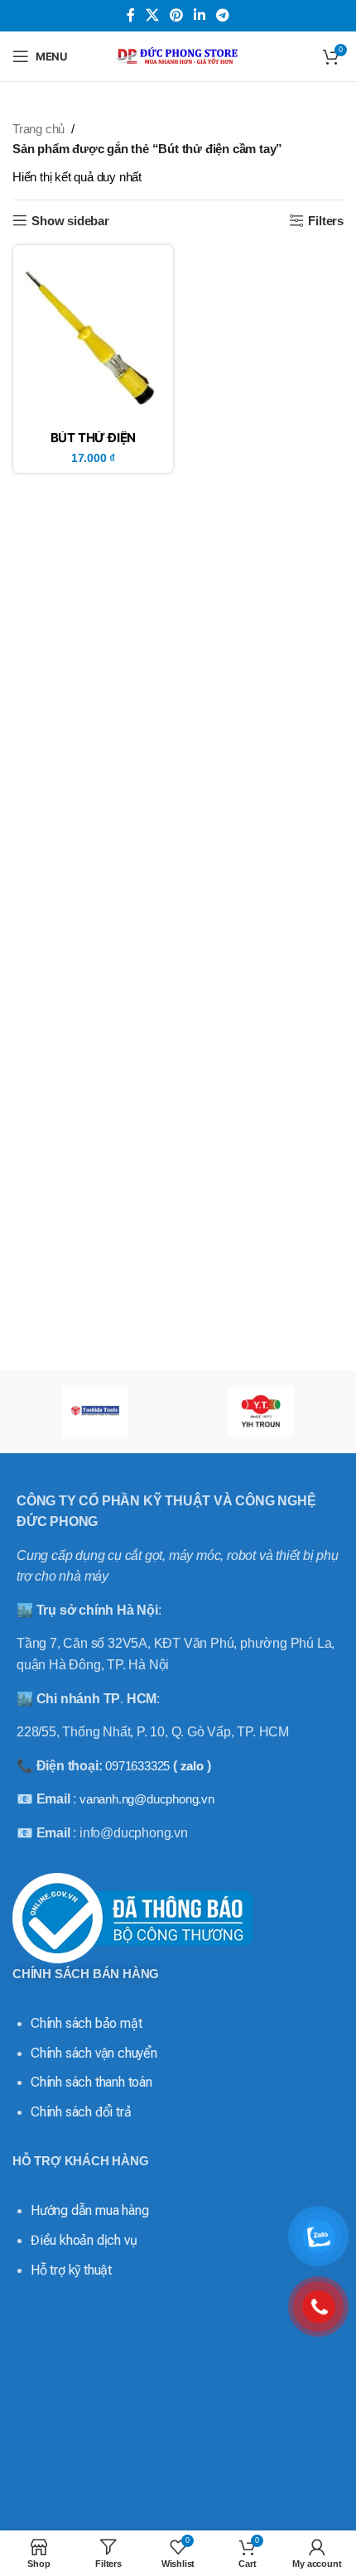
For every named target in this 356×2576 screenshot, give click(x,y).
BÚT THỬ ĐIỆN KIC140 (94, 444)
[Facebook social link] (130, 15)
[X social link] (152, 15)
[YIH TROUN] (261, 1412)
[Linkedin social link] (200, 15)
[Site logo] (178, 55)
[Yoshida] (95, 1412)
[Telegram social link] (223, 15)
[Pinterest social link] (176, 15)
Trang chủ (38, 129)
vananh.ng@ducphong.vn (147, 1799)
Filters (326, 221)
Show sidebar (70, 221)
